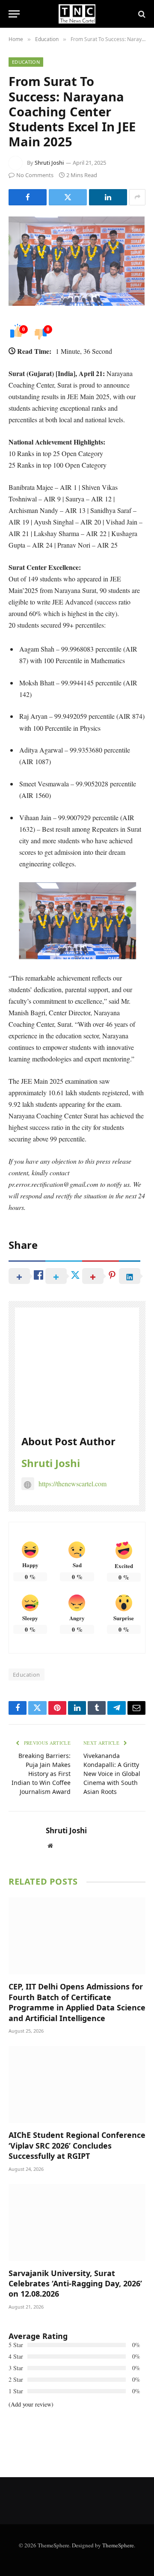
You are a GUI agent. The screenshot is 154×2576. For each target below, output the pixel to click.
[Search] (141, 14)
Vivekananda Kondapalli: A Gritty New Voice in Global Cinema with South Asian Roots (112, 1774)
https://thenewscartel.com (73, 1484)
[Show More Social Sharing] (137, 197)
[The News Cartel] (77, 14)
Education (26, 62)
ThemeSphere (118, 2545)
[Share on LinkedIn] (108, 197)
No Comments (35, 175)
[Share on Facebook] (28, 197)
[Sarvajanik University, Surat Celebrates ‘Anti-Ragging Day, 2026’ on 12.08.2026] (77, 2223)
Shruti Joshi (49, 163)
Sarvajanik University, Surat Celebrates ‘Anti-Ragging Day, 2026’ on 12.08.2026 (75, 2284)
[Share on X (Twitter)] (68, 197)
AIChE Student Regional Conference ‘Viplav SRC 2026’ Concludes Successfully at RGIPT (77, 2145)
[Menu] (14, 14)
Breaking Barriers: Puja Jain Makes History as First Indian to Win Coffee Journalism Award (41, 1774)
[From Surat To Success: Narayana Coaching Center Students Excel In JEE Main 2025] (77, 261)
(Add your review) (31, 2404)
